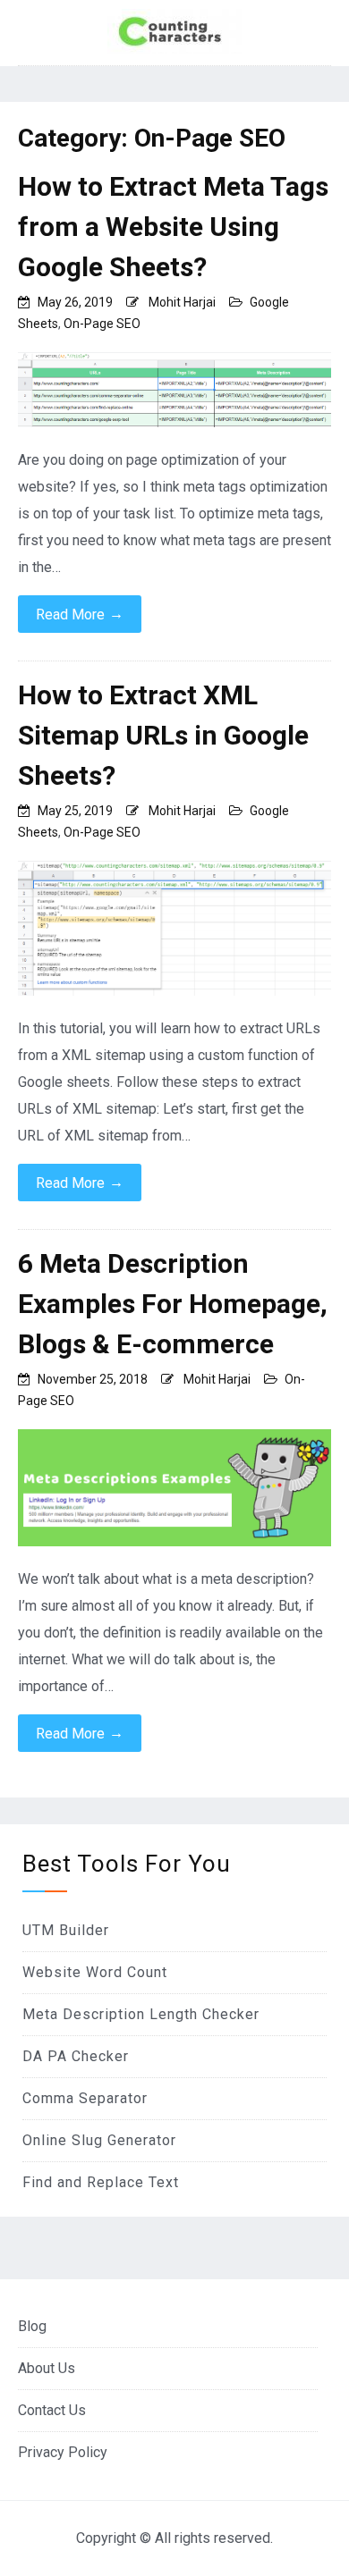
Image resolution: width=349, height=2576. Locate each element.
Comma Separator (85, 2098)
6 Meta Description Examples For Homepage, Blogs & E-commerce (173, 1304)
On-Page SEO (102, 324)
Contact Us (52, 2410)
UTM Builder (66, 1930)
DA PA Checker (76, 2056)
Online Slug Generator (99, 2140)
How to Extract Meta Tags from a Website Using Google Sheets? (173, 227)
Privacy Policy (63, 2452)
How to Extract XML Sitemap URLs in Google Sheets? (163, 735)
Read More (80, 614)
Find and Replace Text (101, 2182)
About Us (47, 2368)
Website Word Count (95, 1972)
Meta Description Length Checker (141, 2014)
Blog (32, 2326)
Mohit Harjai (182, 302)
